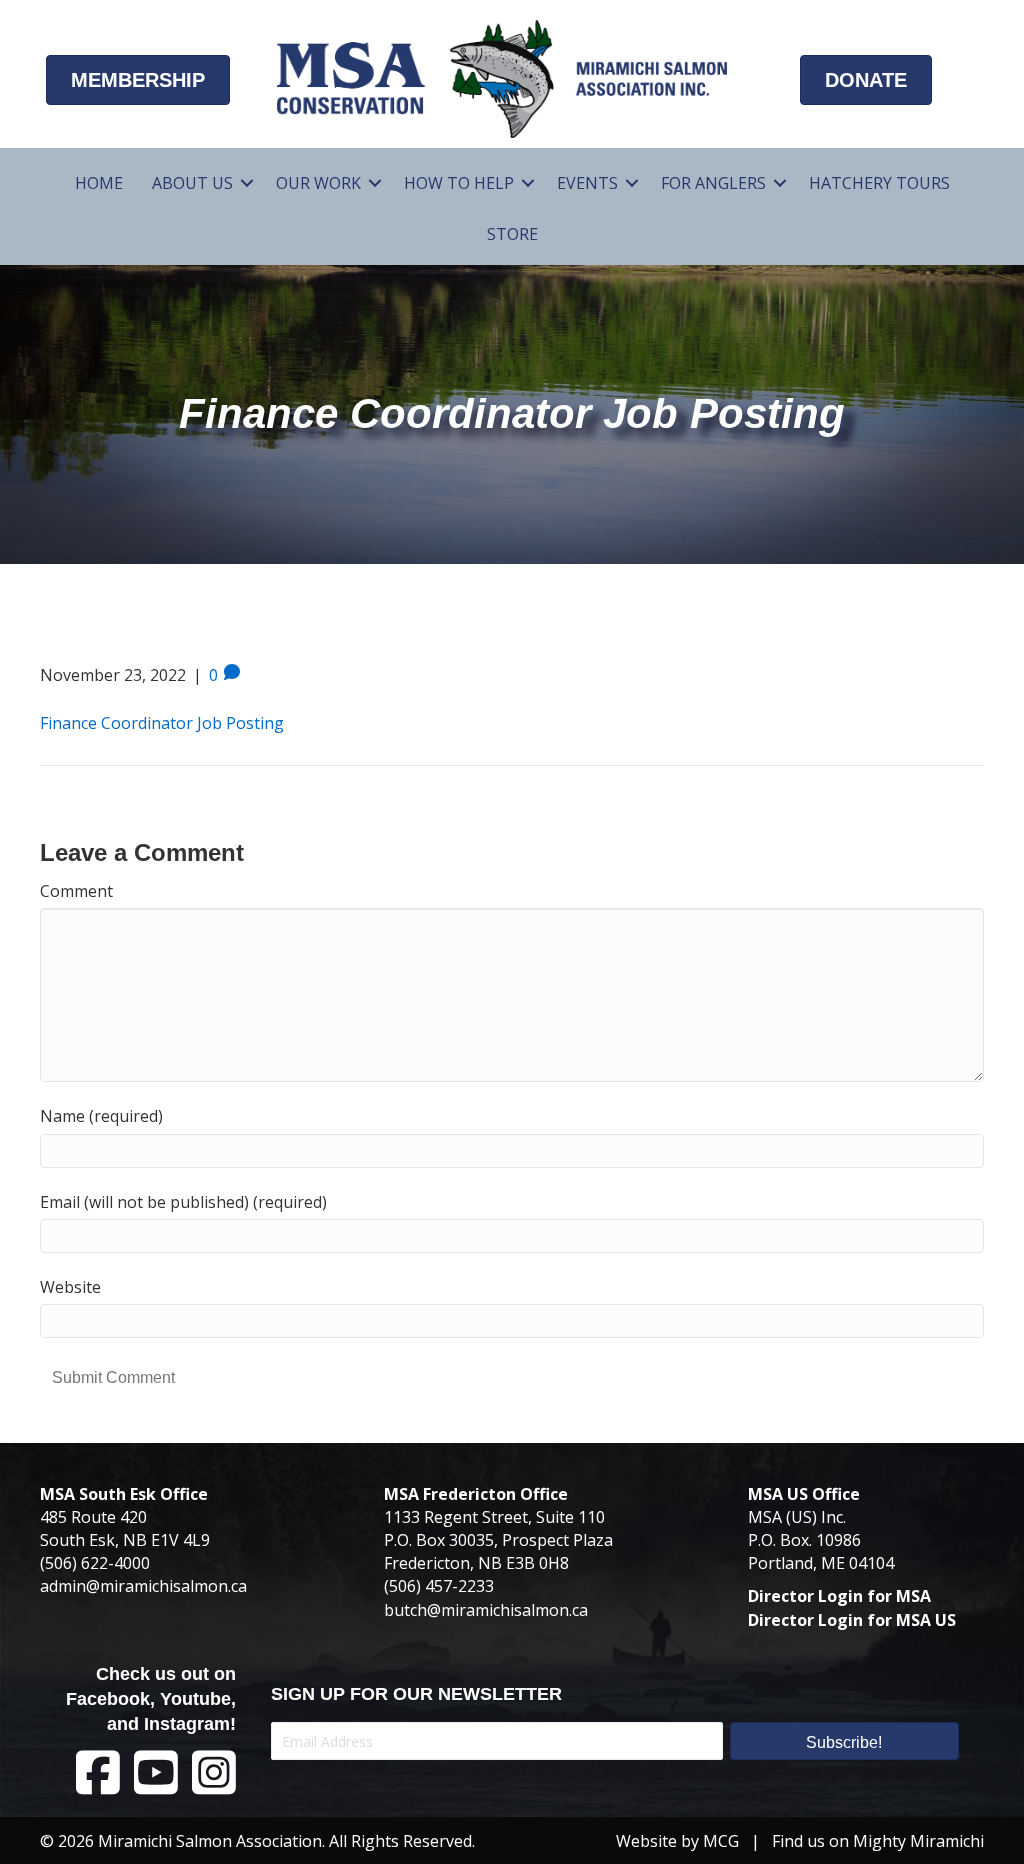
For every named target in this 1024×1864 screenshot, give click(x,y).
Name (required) (101, 1116)
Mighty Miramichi (918, 1841)
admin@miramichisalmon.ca (143, 1586)
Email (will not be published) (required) (183, 1202)
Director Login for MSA (839, 1596)
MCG (721, 1841)
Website (70, 1287)
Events (587, 183)
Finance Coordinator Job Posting (162, 723)
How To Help (459, 183)
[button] (247, 183)
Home (99, 183)
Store (512, 234)
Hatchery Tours (879, 183)
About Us (192, 183)
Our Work (318, 183)
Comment (76, 891)
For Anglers (713, 183)
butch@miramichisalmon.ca (486, 1610)
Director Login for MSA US (852, 1620)
